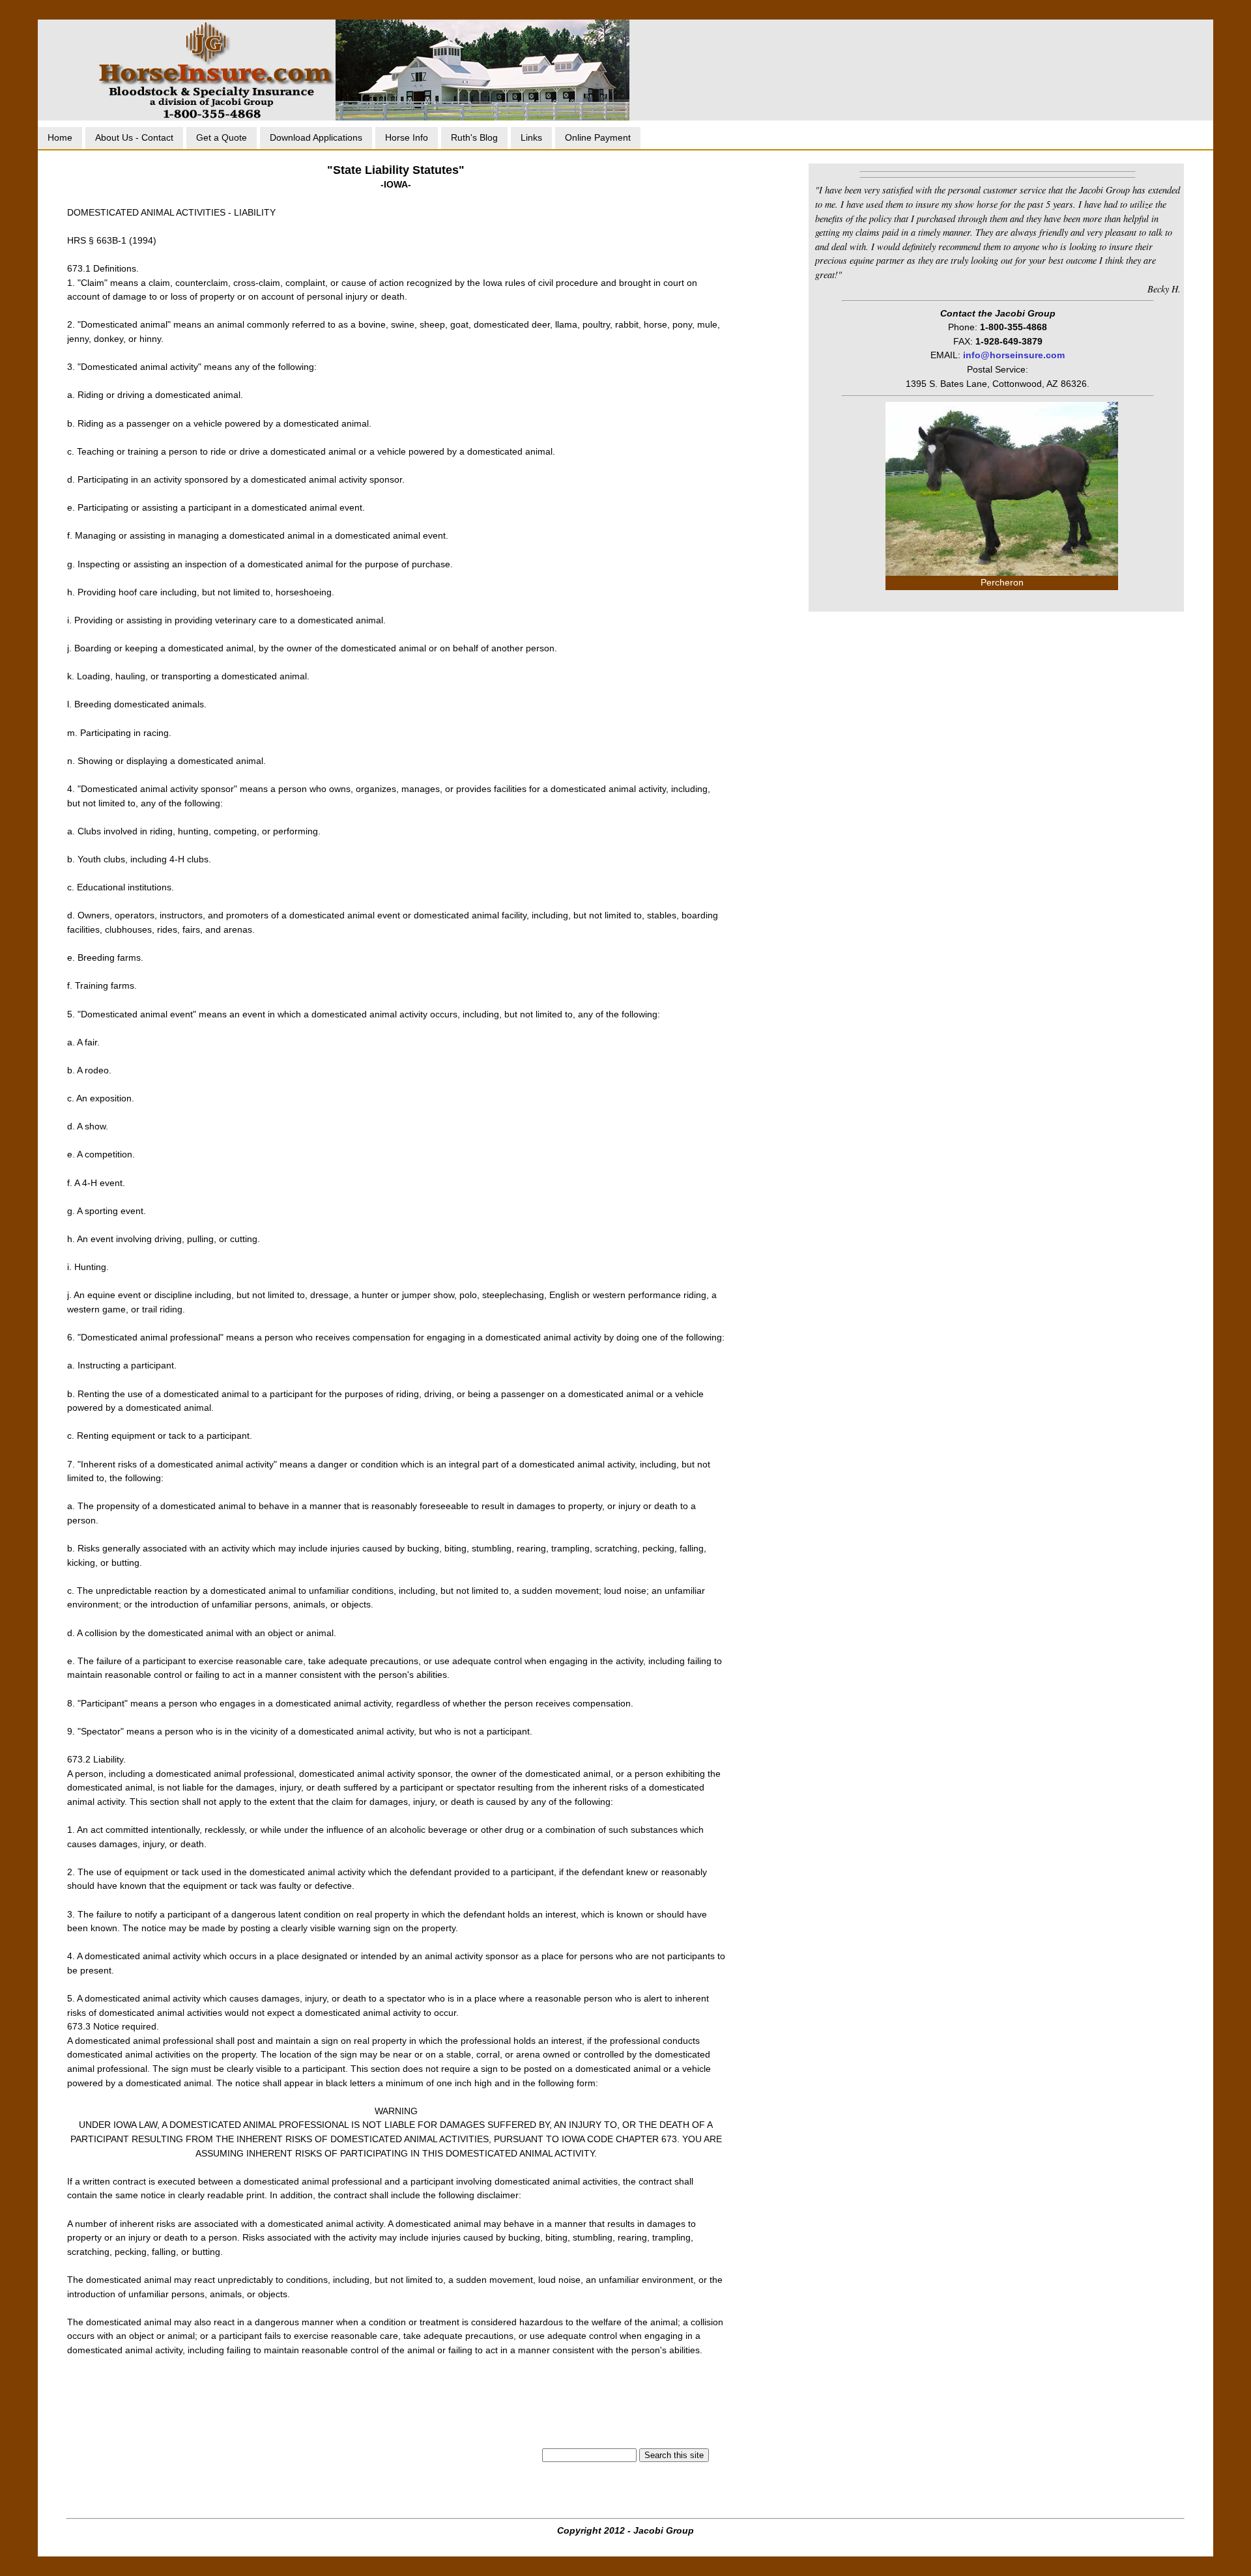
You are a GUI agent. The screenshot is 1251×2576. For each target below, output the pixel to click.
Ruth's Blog (474, 137)
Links (531, 137)
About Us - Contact (134, 137)
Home (60, 137)
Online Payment (598, 137)
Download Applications (316, 137)
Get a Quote (222, 137)
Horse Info (407, 137)
